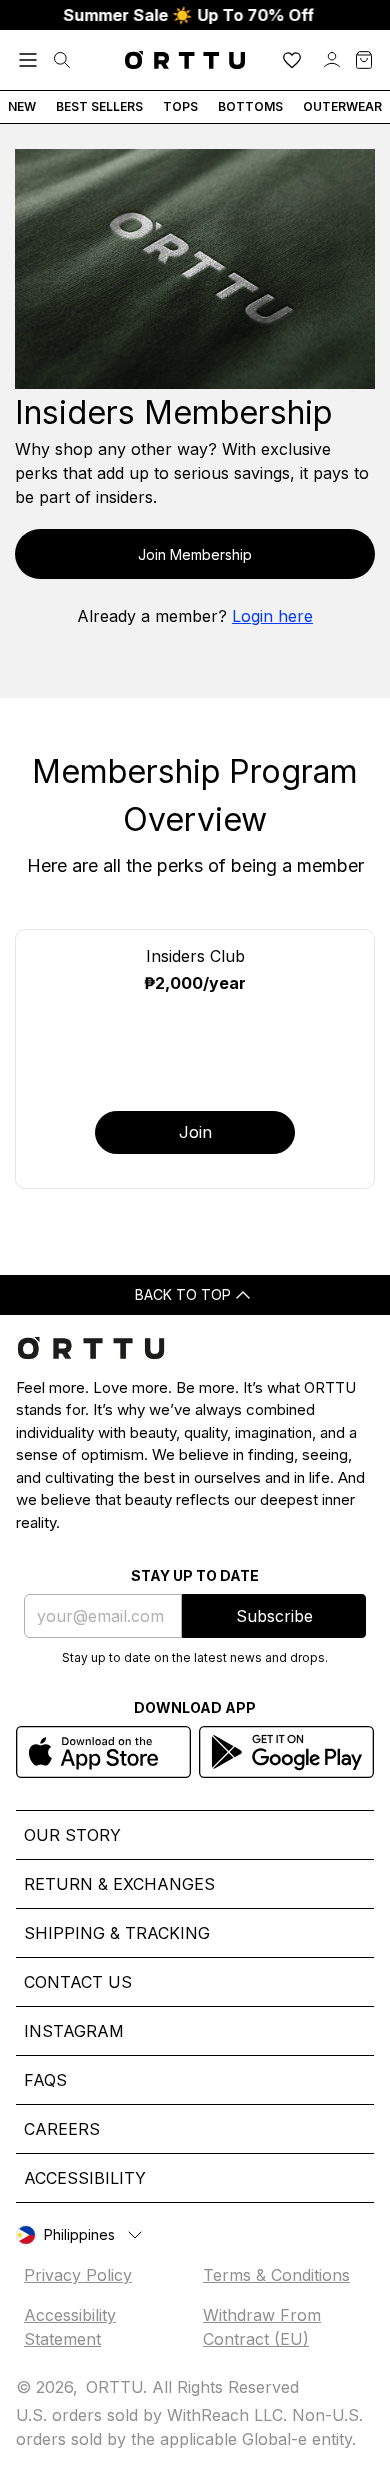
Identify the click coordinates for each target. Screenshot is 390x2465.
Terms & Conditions (276, 2275)
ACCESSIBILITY (85, 2178)
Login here (272, 616)
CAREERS (62, 2129)
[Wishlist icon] (292, 60)
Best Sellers (99, 106)
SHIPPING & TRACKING (117, 1933)
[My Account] (332, 60)
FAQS (45, 2080)
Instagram (74, 2031)
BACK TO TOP (183, 1294)
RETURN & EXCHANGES (119, 1884)
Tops (180, 106)
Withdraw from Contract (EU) (262, 2327)
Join (195, 1132)
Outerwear (342, 106)
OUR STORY (72, 1835)
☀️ (175, 15)
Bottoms (250, 106)
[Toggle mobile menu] (28, 60)
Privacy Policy (78, 2275)
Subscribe (274, 1616)
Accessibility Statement (70, 2327)
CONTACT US (78, 1982)
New (22, 106)
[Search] (62, 60)
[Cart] (364, 60)
